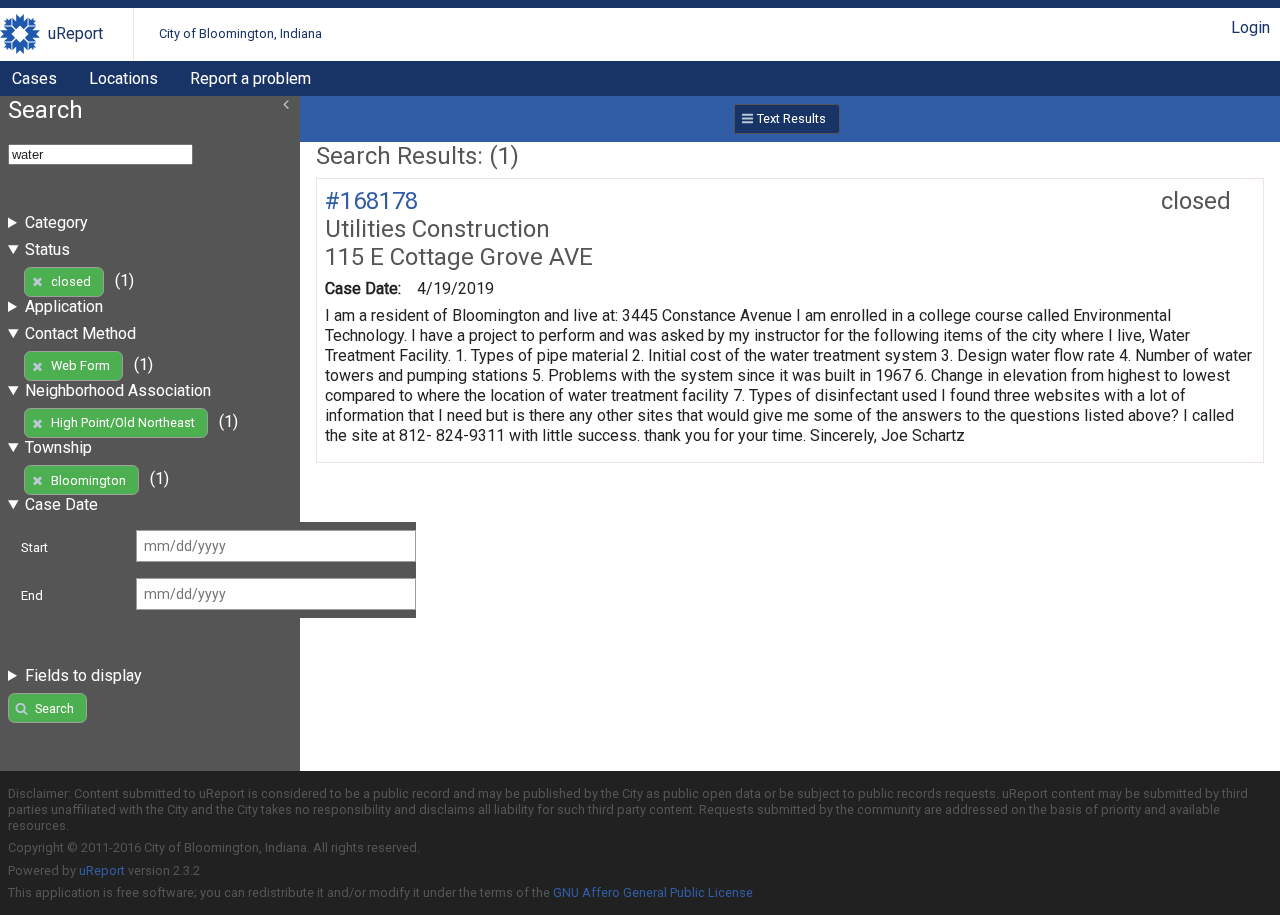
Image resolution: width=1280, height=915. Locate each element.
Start (34, 547)
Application (64, 306)
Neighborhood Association (118, 390)
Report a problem (250, 78)
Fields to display (83, 675)
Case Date (61, 504)
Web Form (80, 365)
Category (56, 222)
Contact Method (80, 333)
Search (54, 708)
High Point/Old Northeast (123, 422)
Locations (123, 78)
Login (1250, 27)
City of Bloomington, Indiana (240, 33)
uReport (75, 33)
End (32, 595)
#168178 (371, 201)
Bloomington (88, 480)
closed (71, 281)
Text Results (791, 118)
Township (58, 447)
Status (47, 249)
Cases (34, 78)
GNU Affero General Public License (653, 892)
